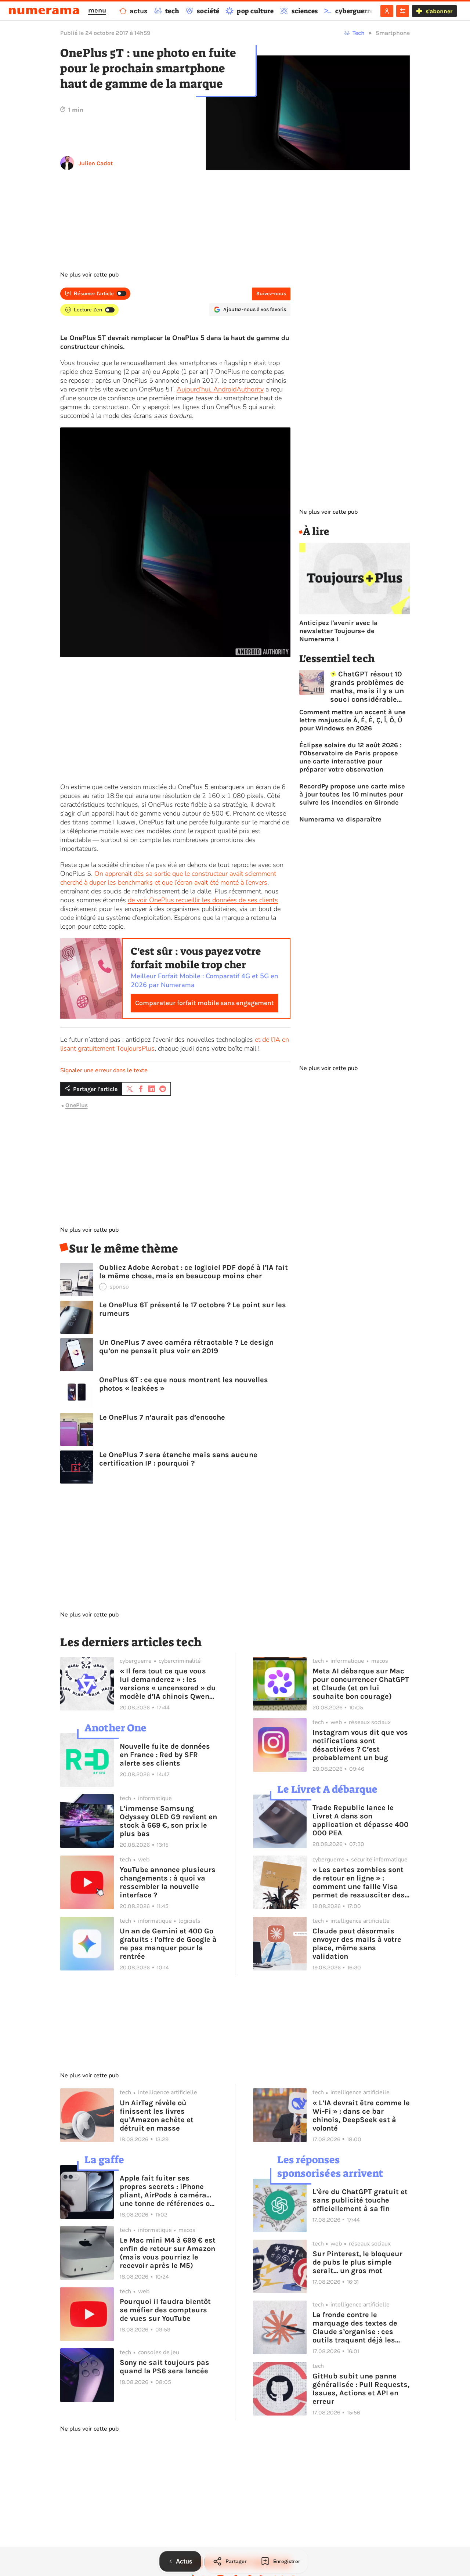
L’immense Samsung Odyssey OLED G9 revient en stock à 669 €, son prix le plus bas (168, 1821)
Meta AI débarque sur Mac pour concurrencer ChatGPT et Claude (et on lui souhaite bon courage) (361, 1684)
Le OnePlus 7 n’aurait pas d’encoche (162, 1417)
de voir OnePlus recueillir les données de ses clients (203, 900)
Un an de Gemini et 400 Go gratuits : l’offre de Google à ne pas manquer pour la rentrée (168, 1944)
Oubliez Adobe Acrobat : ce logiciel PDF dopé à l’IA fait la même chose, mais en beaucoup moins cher (194, 1272)
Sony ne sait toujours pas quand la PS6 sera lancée (164, 2367)
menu (97, 10)
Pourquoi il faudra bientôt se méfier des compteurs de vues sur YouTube (165, 2310)
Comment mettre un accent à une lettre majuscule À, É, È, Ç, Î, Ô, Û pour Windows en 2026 (352, 720)
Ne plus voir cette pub (89, 275)
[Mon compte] (387, 11)
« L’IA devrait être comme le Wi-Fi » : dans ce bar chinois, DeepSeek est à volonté (361, 2116)
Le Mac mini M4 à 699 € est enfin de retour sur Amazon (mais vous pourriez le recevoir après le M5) (168, 2253)
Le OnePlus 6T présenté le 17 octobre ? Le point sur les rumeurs (193, 1309)
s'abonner (439, 11)
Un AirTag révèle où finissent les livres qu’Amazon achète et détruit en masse (157, 2116)
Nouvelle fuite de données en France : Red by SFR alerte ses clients (165, 1755)
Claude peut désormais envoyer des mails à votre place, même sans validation (357, 1944)
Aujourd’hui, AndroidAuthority (220, 389)
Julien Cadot (96, 163)
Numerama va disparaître (340, 819)
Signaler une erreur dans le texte (104, 1070)
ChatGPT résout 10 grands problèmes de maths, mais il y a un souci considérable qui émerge (367, 687)
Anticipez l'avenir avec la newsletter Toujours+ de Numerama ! (339, 631)
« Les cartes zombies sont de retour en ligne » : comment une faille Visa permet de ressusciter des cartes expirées (359, 1882)
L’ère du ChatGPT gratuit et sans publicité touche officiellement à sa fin (360, 2200)
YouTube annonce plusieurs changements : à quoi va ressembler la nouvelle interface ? (168, 1882)
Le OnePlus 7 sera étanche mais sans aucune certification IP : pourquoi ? (178, 1459)
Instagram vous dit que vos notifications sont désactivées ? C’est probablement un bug (360, 1745)
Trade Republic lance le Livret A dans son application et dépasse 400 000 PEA (361, 1820)
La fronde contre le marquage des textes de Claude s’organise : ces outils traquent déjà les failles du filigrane (355, 2327)
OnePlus (77, 1105)
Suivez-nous (271, 294)
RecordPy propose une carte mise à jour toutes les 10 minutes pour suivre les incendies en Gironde (352, 794)
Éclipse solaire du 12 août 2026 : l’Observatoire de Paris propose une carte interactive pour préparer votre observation (350, 757)
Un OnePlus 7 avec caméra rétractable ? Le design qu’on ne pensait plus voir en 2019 (186, 1347)
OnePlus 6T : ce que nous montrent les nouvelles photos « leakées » (184, 1384)
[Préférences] (403, 11)
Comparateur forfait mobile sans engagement (205, 1003)
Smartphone (393, 33)
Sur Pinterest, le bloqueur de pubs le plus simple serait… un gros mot (357, 2262)
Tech (359, 33)
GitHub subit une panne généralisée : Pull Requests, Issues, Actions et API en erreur (361, 2389)
